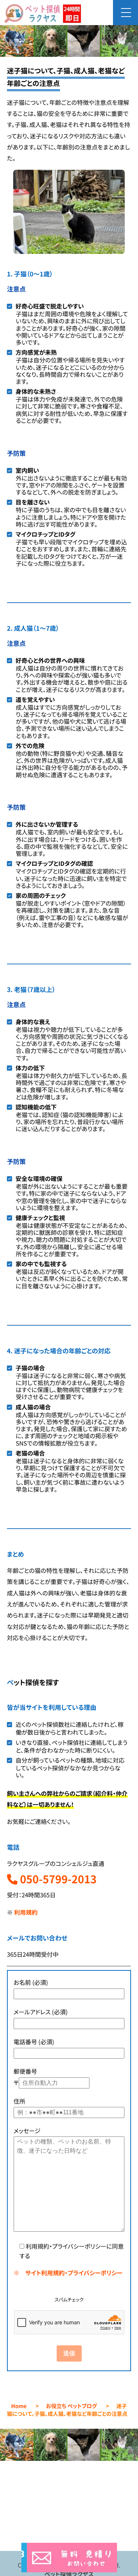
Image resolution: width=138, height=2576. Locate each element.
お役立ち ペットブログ (71, 2406)
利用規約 (26, 1912)
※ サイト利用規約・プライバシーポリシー (68, 2273)
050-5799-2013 (57, 1879)
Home (19, 2406)
